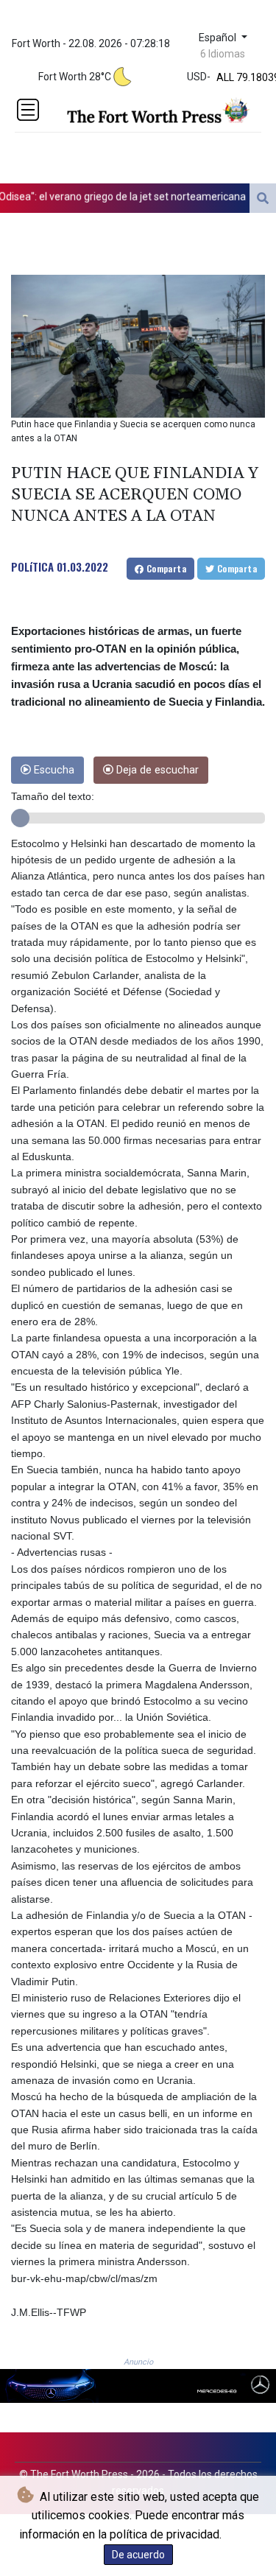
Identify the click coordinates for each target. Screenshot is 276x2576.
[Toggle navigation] (28, 110)
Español (219, 38)
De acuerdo (138, 2555)
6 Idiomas (223, 54)
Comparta (165, 568)
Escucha (53, 770)
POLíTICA (32, 566)
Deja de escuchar (156, 770)
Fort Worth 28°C (75, 77)
